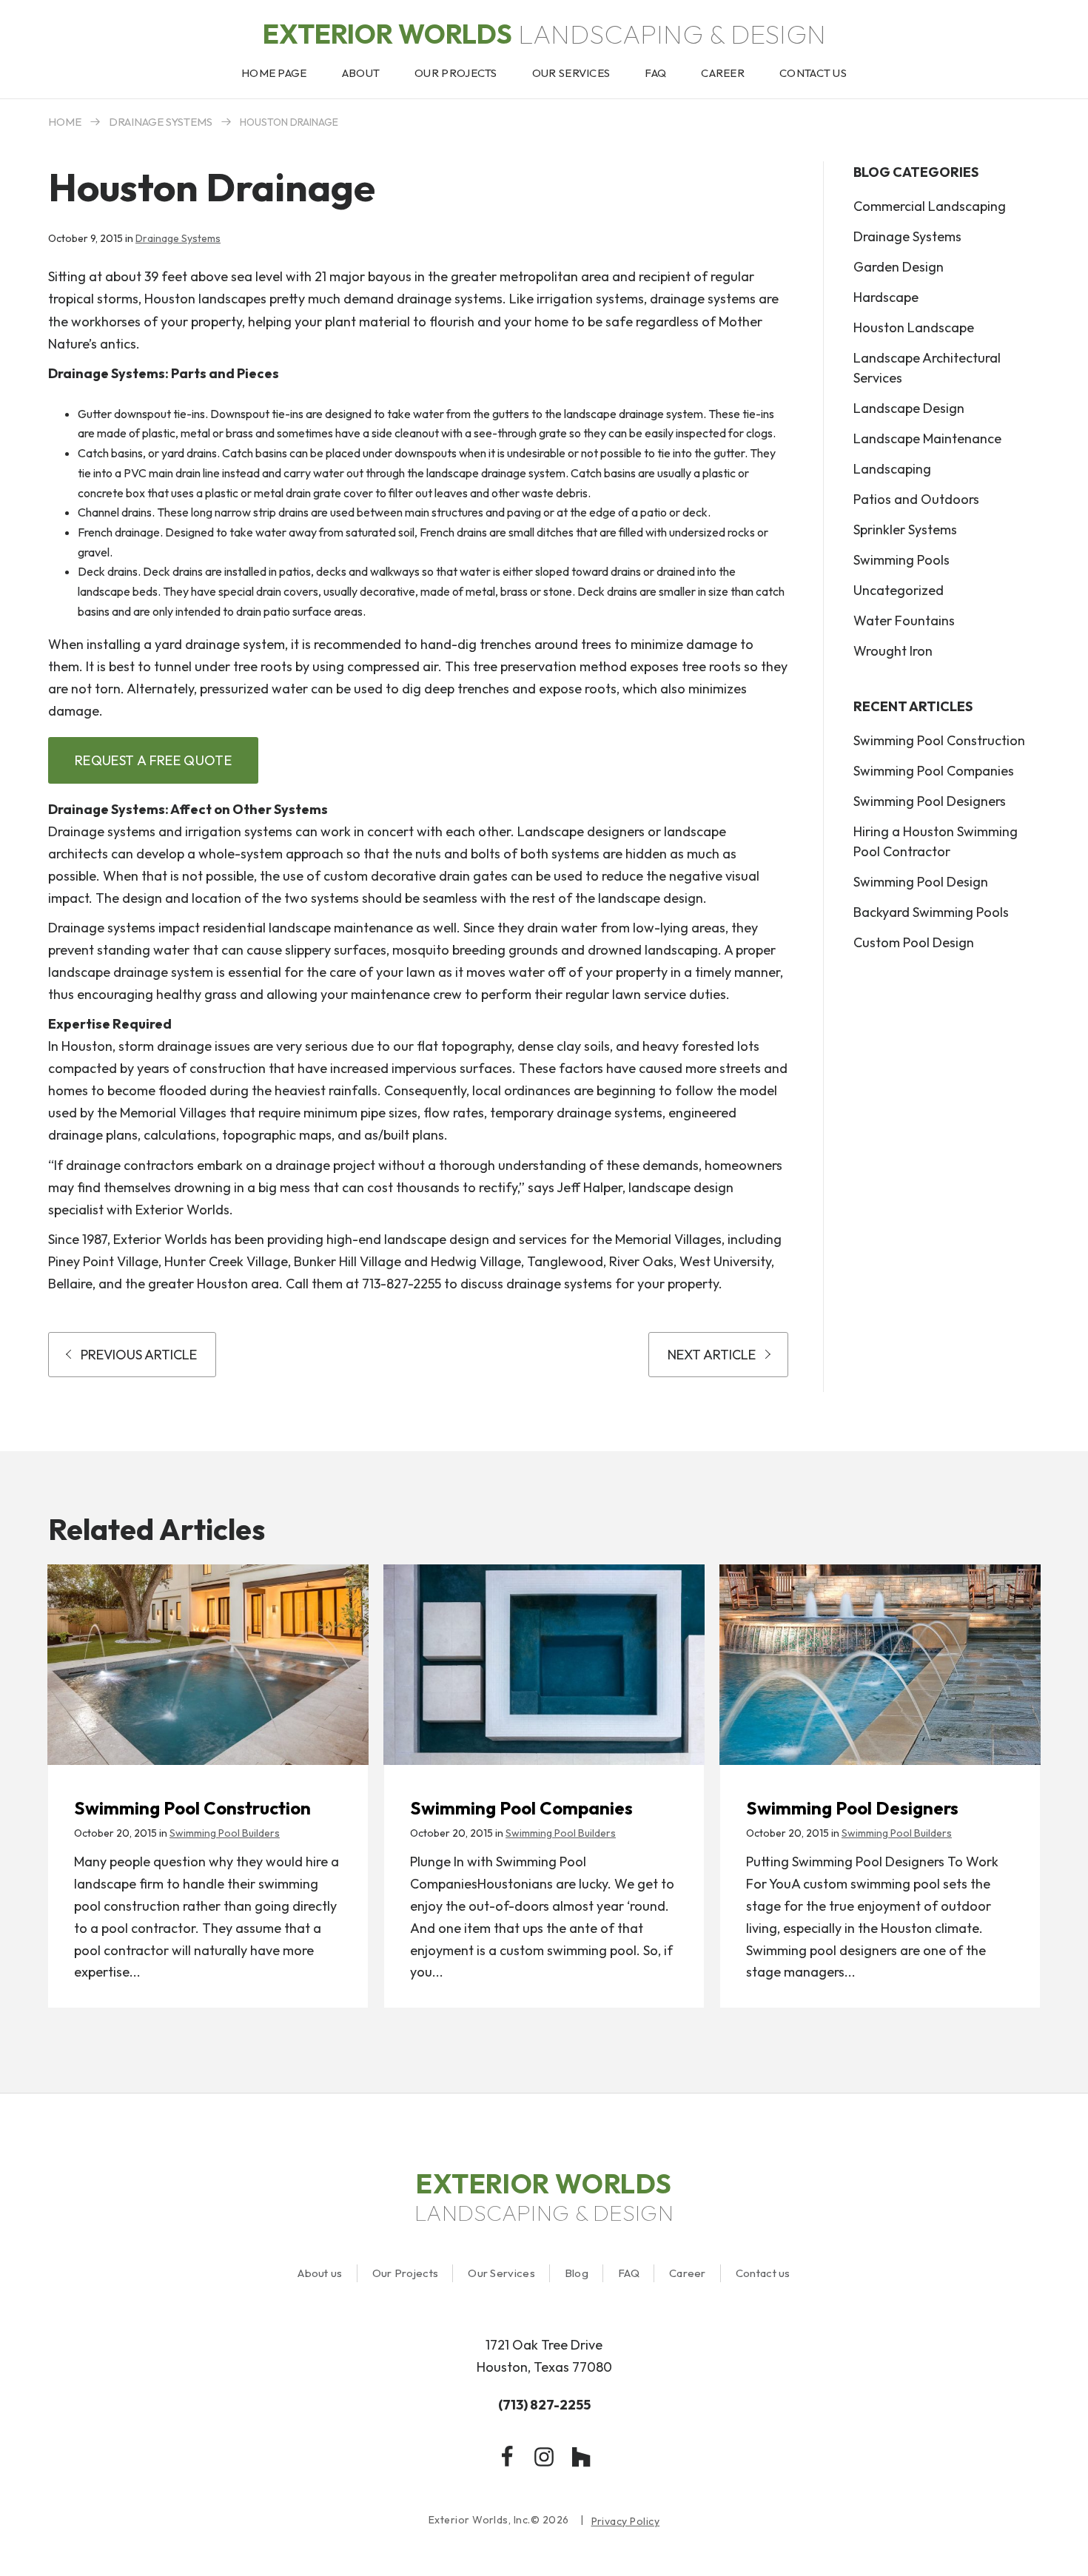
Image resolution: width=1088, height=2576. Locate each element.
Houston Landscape (914, 327)
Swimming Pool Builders (225, 1833)
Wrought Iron (893, 651)
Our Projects (406, 2273)
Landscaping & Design (544, 34)
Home (65, 122)
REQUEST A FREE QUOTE (153, 760)
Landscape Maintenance (927, 438)
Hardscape (886, 297)
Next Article (712, 1355)
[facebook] (507, 2457)
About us (320, 2273)
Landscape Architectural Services (927, 368)
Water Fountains (904, 621)
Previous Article (139, 1355)
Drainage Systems (161, 122)
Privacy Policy (626, 2522)
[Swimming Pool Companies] (544, 1665)
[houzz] (581, 2457)
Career (688, 2273)
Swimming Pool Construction (939, 740)
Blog (577, 2273)
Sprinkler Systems (905, 529)
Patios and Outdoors (916, 499)
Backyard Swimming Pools (931, 912)
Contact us (763, 2273)
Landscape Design (909, 408)
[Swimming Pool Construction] (208, 1665)
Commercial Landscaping (930, 206)
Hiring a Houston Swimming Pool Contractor (936, 841)
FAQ (629, 2273)
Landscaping (892, 469)
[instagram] (544, 2457)
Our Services (501, 2273)
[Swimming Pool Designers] (880, 1665)
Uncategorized (899, 590)
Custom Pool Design (914, 942)
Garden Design (899, 267)
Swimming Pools (901, 560)
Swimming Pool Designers (930, 801)
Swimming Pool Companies (934, 771)
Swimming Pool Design (921, 882)
